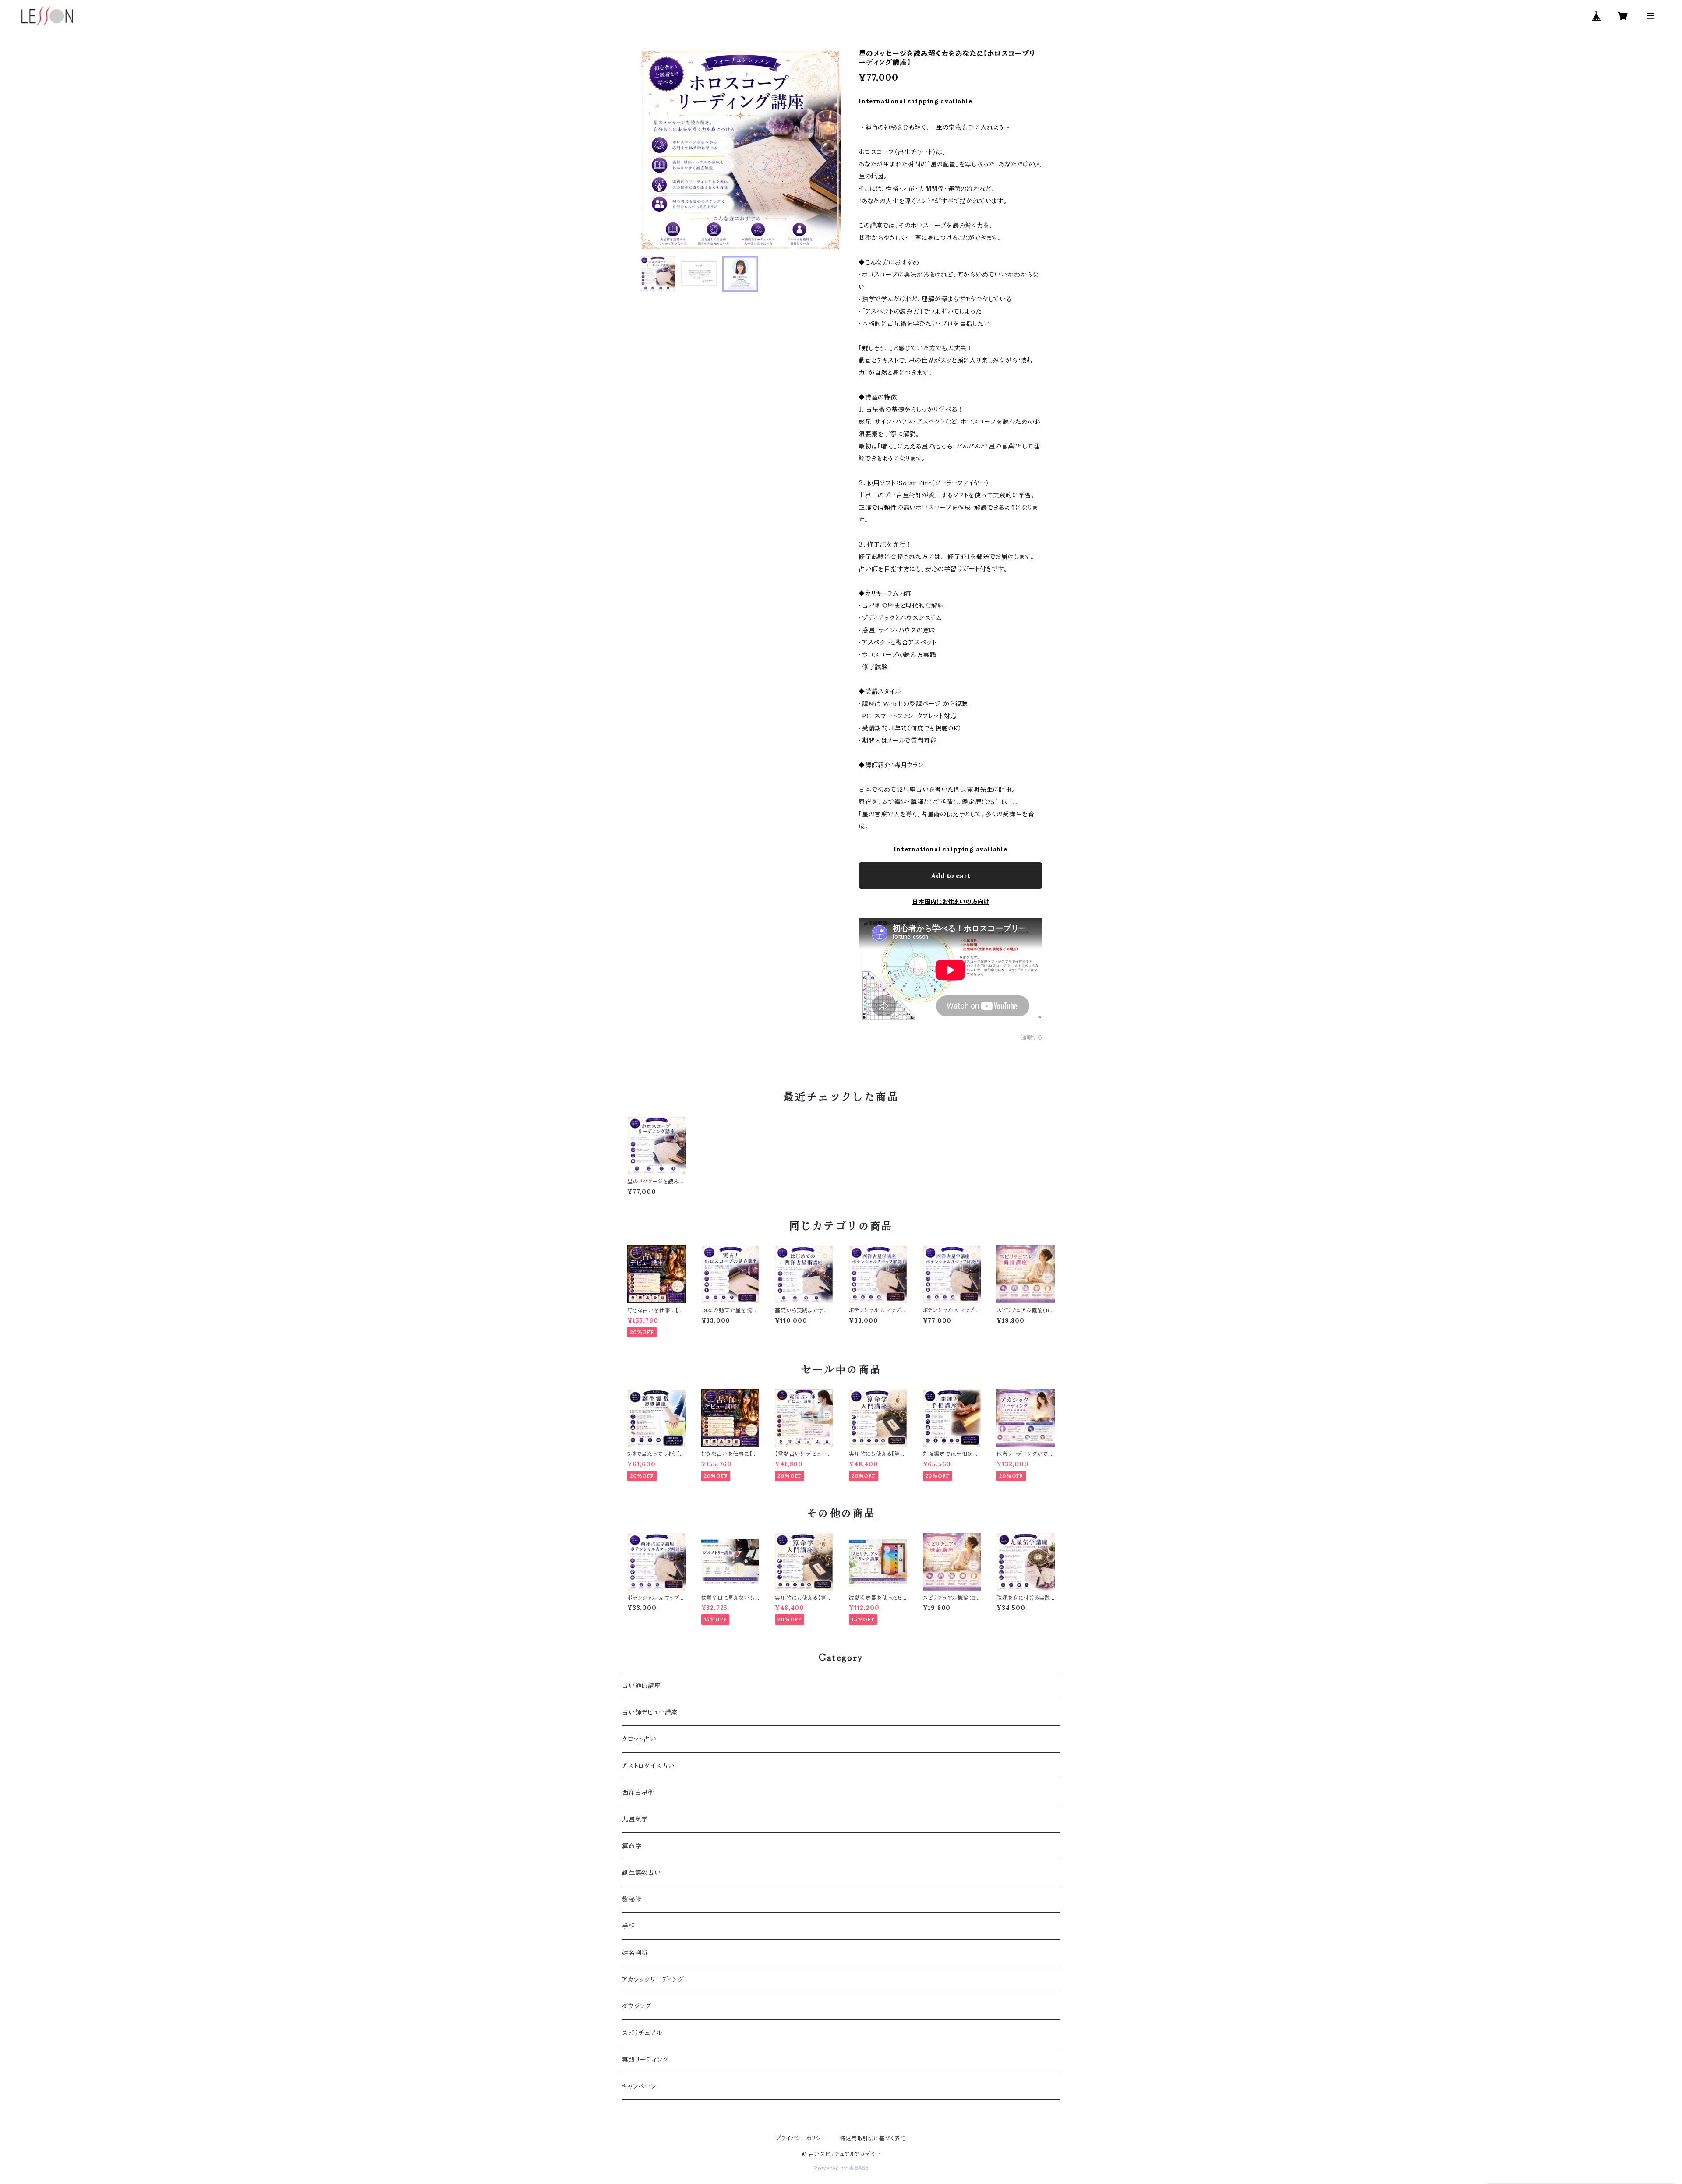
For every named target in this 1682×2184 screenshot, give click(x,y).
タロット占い (639, 1739)
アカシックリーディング (653, 1979)
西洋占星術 (638, 1792)
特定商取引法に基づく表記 (873, 2138)
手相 (629, 1926)
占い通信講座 (641, 1686)
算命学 (632, 1846)
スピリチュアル (642, 2033)
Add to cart (951, 875)
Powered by (831, 2168)
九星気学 (635, 1819)
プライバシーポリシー (801, 2138)
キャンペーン (639, 2086)
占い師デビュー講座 (650, 1712)
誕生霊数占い (641, 1873)
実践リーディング (645, 2060)
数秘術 (632, 1899)
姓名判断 (635, 1953)
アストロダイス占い (648, 1766)
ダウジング (637, 2006)
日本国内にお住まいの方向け (951, 902)
